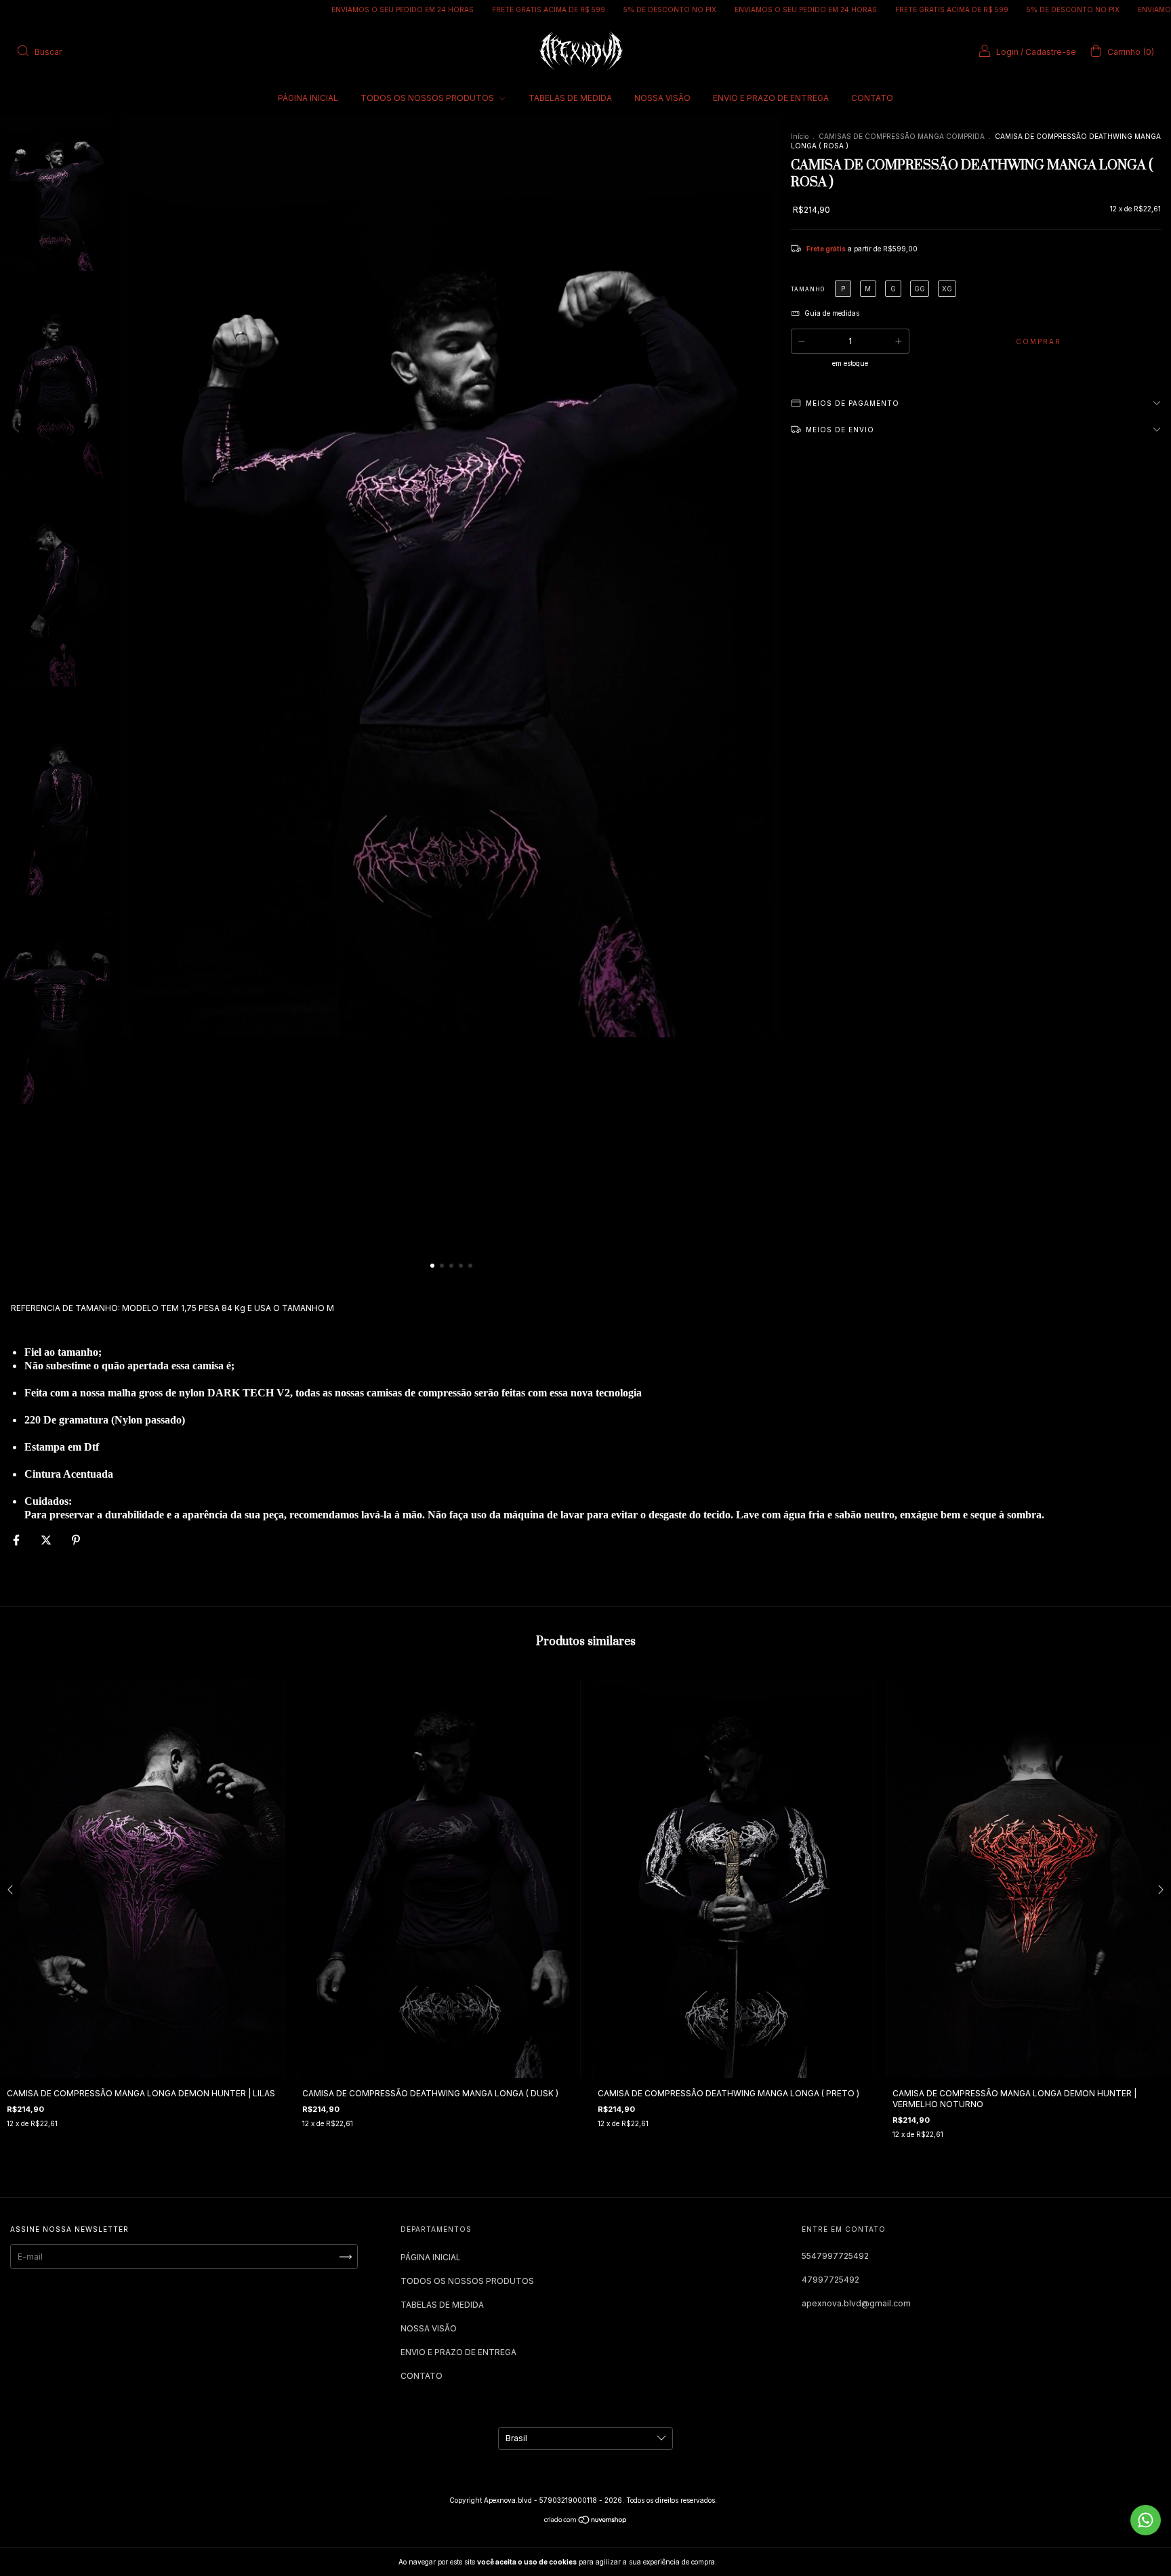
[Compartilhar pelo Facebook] (17, 1540)
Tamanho (808, 289)
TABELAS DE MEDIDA (570, 98)
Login (1007, 52)
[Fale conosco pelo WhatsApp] (1146, 2520)
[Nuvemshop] (586, 2521)
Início (800, 136)
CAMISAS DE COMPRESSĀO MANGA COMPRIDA (902, 136)
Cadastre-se (1051, 52)
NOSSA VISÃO (662, 98)
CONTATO (872, 98)
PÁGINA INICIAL (308, 98)
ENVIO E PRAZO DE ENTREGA (771, 98)
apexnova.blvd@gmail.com (856, 2303)
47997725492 (830, 2280)
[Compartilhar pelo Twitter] (47, 1540)
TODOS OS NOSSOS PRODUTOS (428, 98)
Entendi (750, 2562)
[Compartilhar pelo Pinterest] (76, 1540)
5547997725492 (835, 2256)
